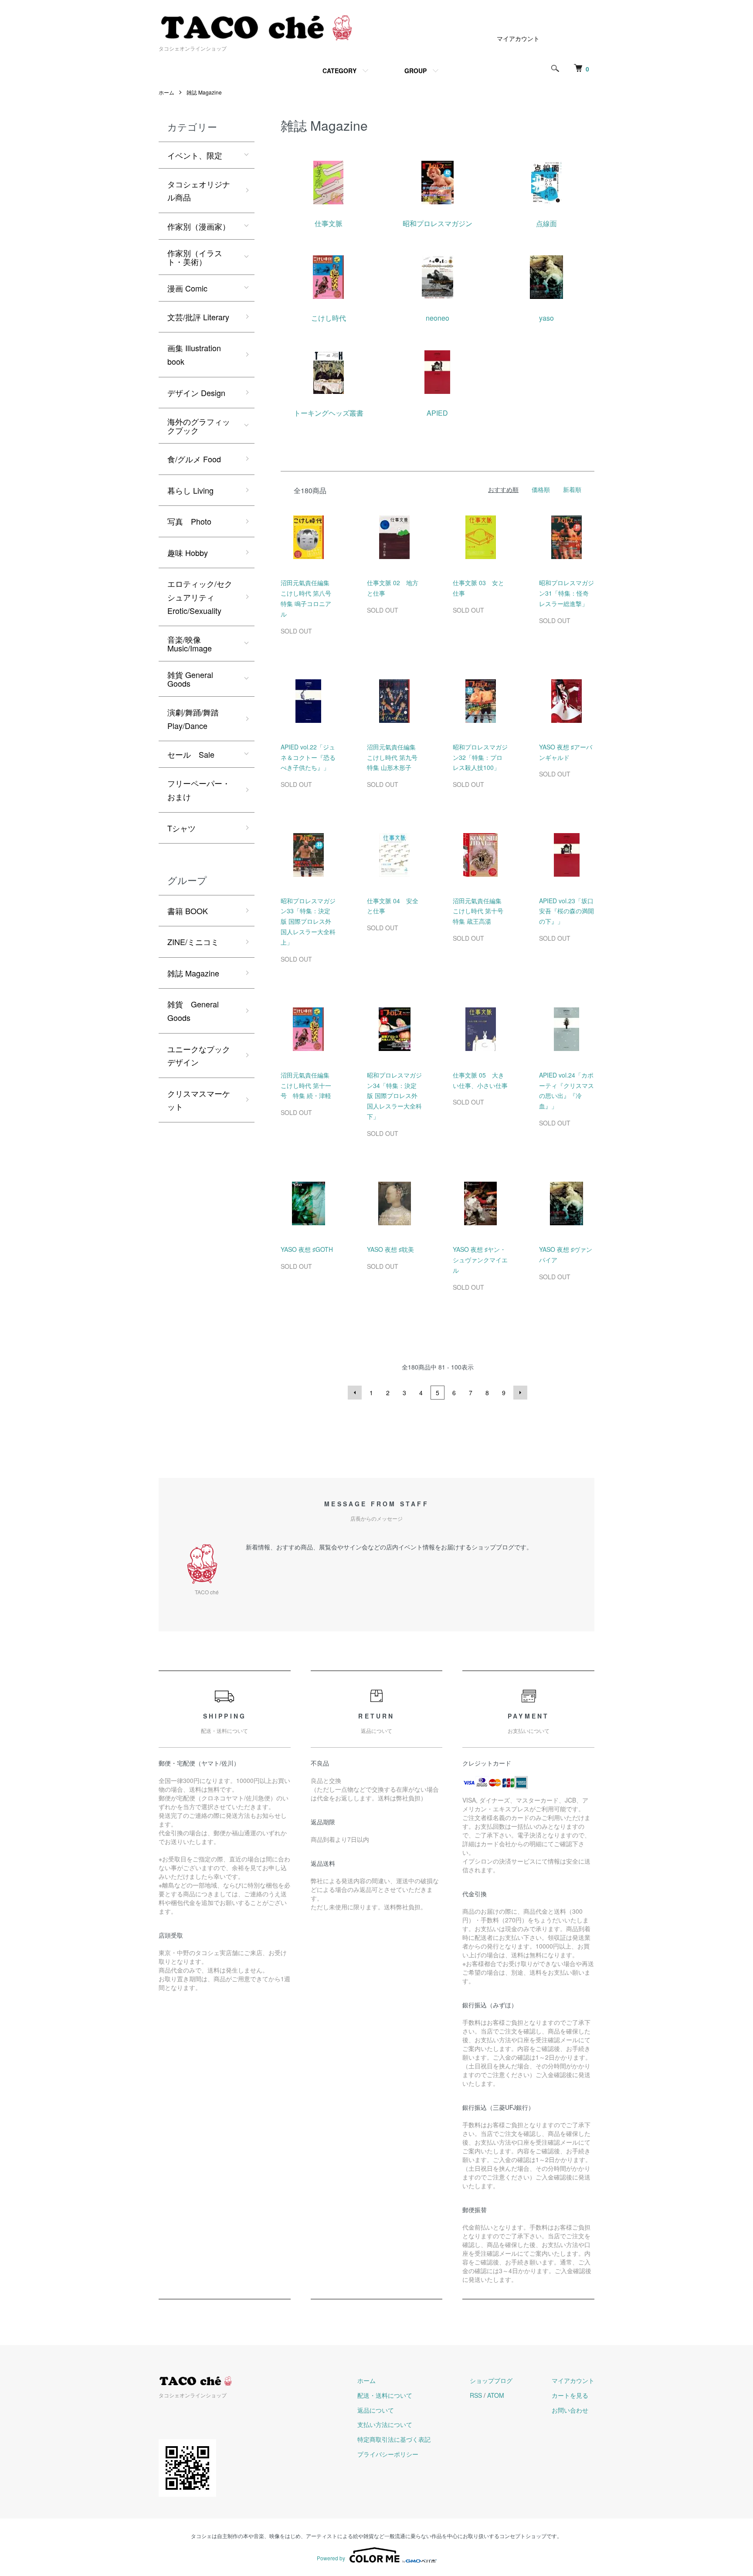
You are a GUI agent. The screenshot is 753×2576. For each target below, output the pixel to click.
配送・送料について (385, 2395)
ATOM (496, 2395)
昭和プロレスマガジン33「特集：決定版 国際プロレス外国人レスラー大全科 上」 (308, 921)
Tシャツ (181, 828)
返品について (376, 2410)
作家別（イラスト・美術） (195, 257)
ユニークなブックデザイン (199, 1056)
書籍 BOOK (188, 911)
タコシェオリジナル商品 (199, 191)
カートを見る (570, 2395)
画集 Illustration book (194, 354)
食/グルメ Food (194, 459)
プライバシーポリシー (388, 2454)
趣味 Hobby (188, 552)
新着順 (572, 489)
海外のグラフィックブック (199, 426)
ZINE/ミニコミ (193, 942)
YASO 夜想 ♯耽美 (390, 1249)
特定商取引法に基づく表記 (394, 2439)
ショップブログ (491, 2380)
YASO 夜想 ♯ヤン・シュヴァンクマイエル (480, 1260)
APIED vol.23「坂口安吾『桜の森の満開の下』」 (566, 911)
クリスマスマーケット (199, 1100)
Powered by (331, 2558)
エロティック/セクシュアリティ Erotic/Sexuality (200, 597)
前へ (355, 1393)
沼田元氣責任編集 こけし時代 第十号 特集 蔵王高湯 (481, 911)
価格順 (541, 489)
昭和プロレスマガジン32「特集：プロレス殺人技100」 (480, 757)
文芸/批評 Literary (198, 317)
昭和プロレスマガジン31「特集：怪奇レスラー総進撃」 (566, 593)
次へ (520, 1393)
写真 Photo (189, 521)
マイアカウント (518, 38)
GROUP (416, 71)
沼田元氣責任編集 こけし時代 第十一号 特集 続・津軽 (306, 1085)
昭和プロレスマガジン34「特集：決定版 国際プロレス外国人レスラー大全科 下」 (394, 1096)
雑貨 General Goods (190, 679)
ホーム (166, 92)
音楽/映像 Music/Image (190, 644)
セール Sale (191, 754)
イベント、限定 (195, 155)
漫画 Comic (187, 288)
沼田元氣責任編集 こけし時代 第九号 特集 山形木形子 (395, 757)
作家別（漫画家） (199, 226)
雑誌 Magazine (204, 92)
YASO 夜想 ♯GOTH (307, 1249)
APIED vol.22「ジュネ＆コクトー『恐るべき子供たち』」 (308, 757)
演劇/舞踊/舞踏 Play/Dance (193, 719)
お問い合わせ (570, 2410)
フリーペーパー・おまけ (199, 790)
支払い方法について (385, 2424)
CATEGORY (339, 71)
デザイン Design (196, 393)
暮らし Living (190, 490)
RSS (476, 2395)
